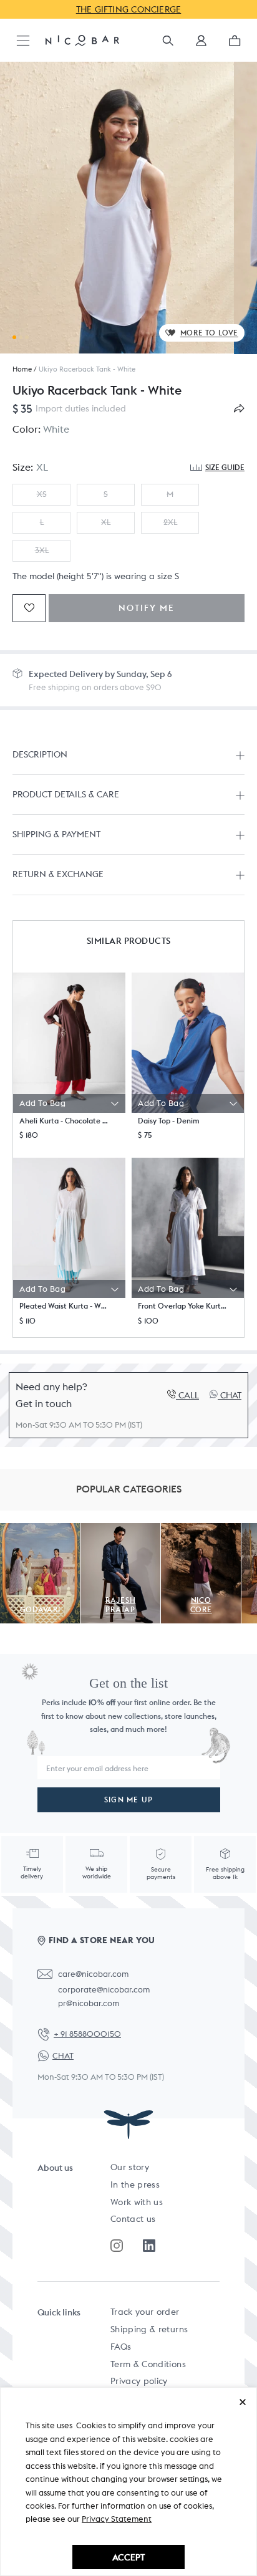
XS (42, 494)
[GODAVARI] (40, 1530)
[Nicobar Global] (82, 40)
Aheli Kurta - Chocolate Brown (64, 1121)
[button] (201, 45)
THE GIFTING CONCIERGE (129, 9)
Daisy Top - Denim (169, 1121)
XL (106, 522)
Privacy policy (139, 2381)
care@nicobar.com (93, 1974)
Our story (130, 2167)
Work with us (137, 2202)
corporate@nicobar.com (104, 1990)
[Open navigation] (23, 41)
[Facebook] (149, 2246)
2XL (170, 522)
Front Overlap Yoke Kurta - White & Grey (183, 1306)
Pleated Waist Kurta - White (64, 1306)
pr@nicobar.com (89, 2003)
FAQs (121, 2347)
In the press (135, 2184)
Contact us (133, 2219)
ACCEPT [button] (128, 2557)
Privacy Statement (117, 2519)
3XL (42, 550)
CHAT (63, 2056)
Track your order (145, 2312)
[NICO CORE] (201, 1530)
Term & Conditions (148, 2364)
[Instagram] (117, 2246)
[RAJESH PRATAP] (120, 1530)
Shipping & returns (149, 2329)
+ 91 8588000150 (87, 2034)
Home (22, 369)
